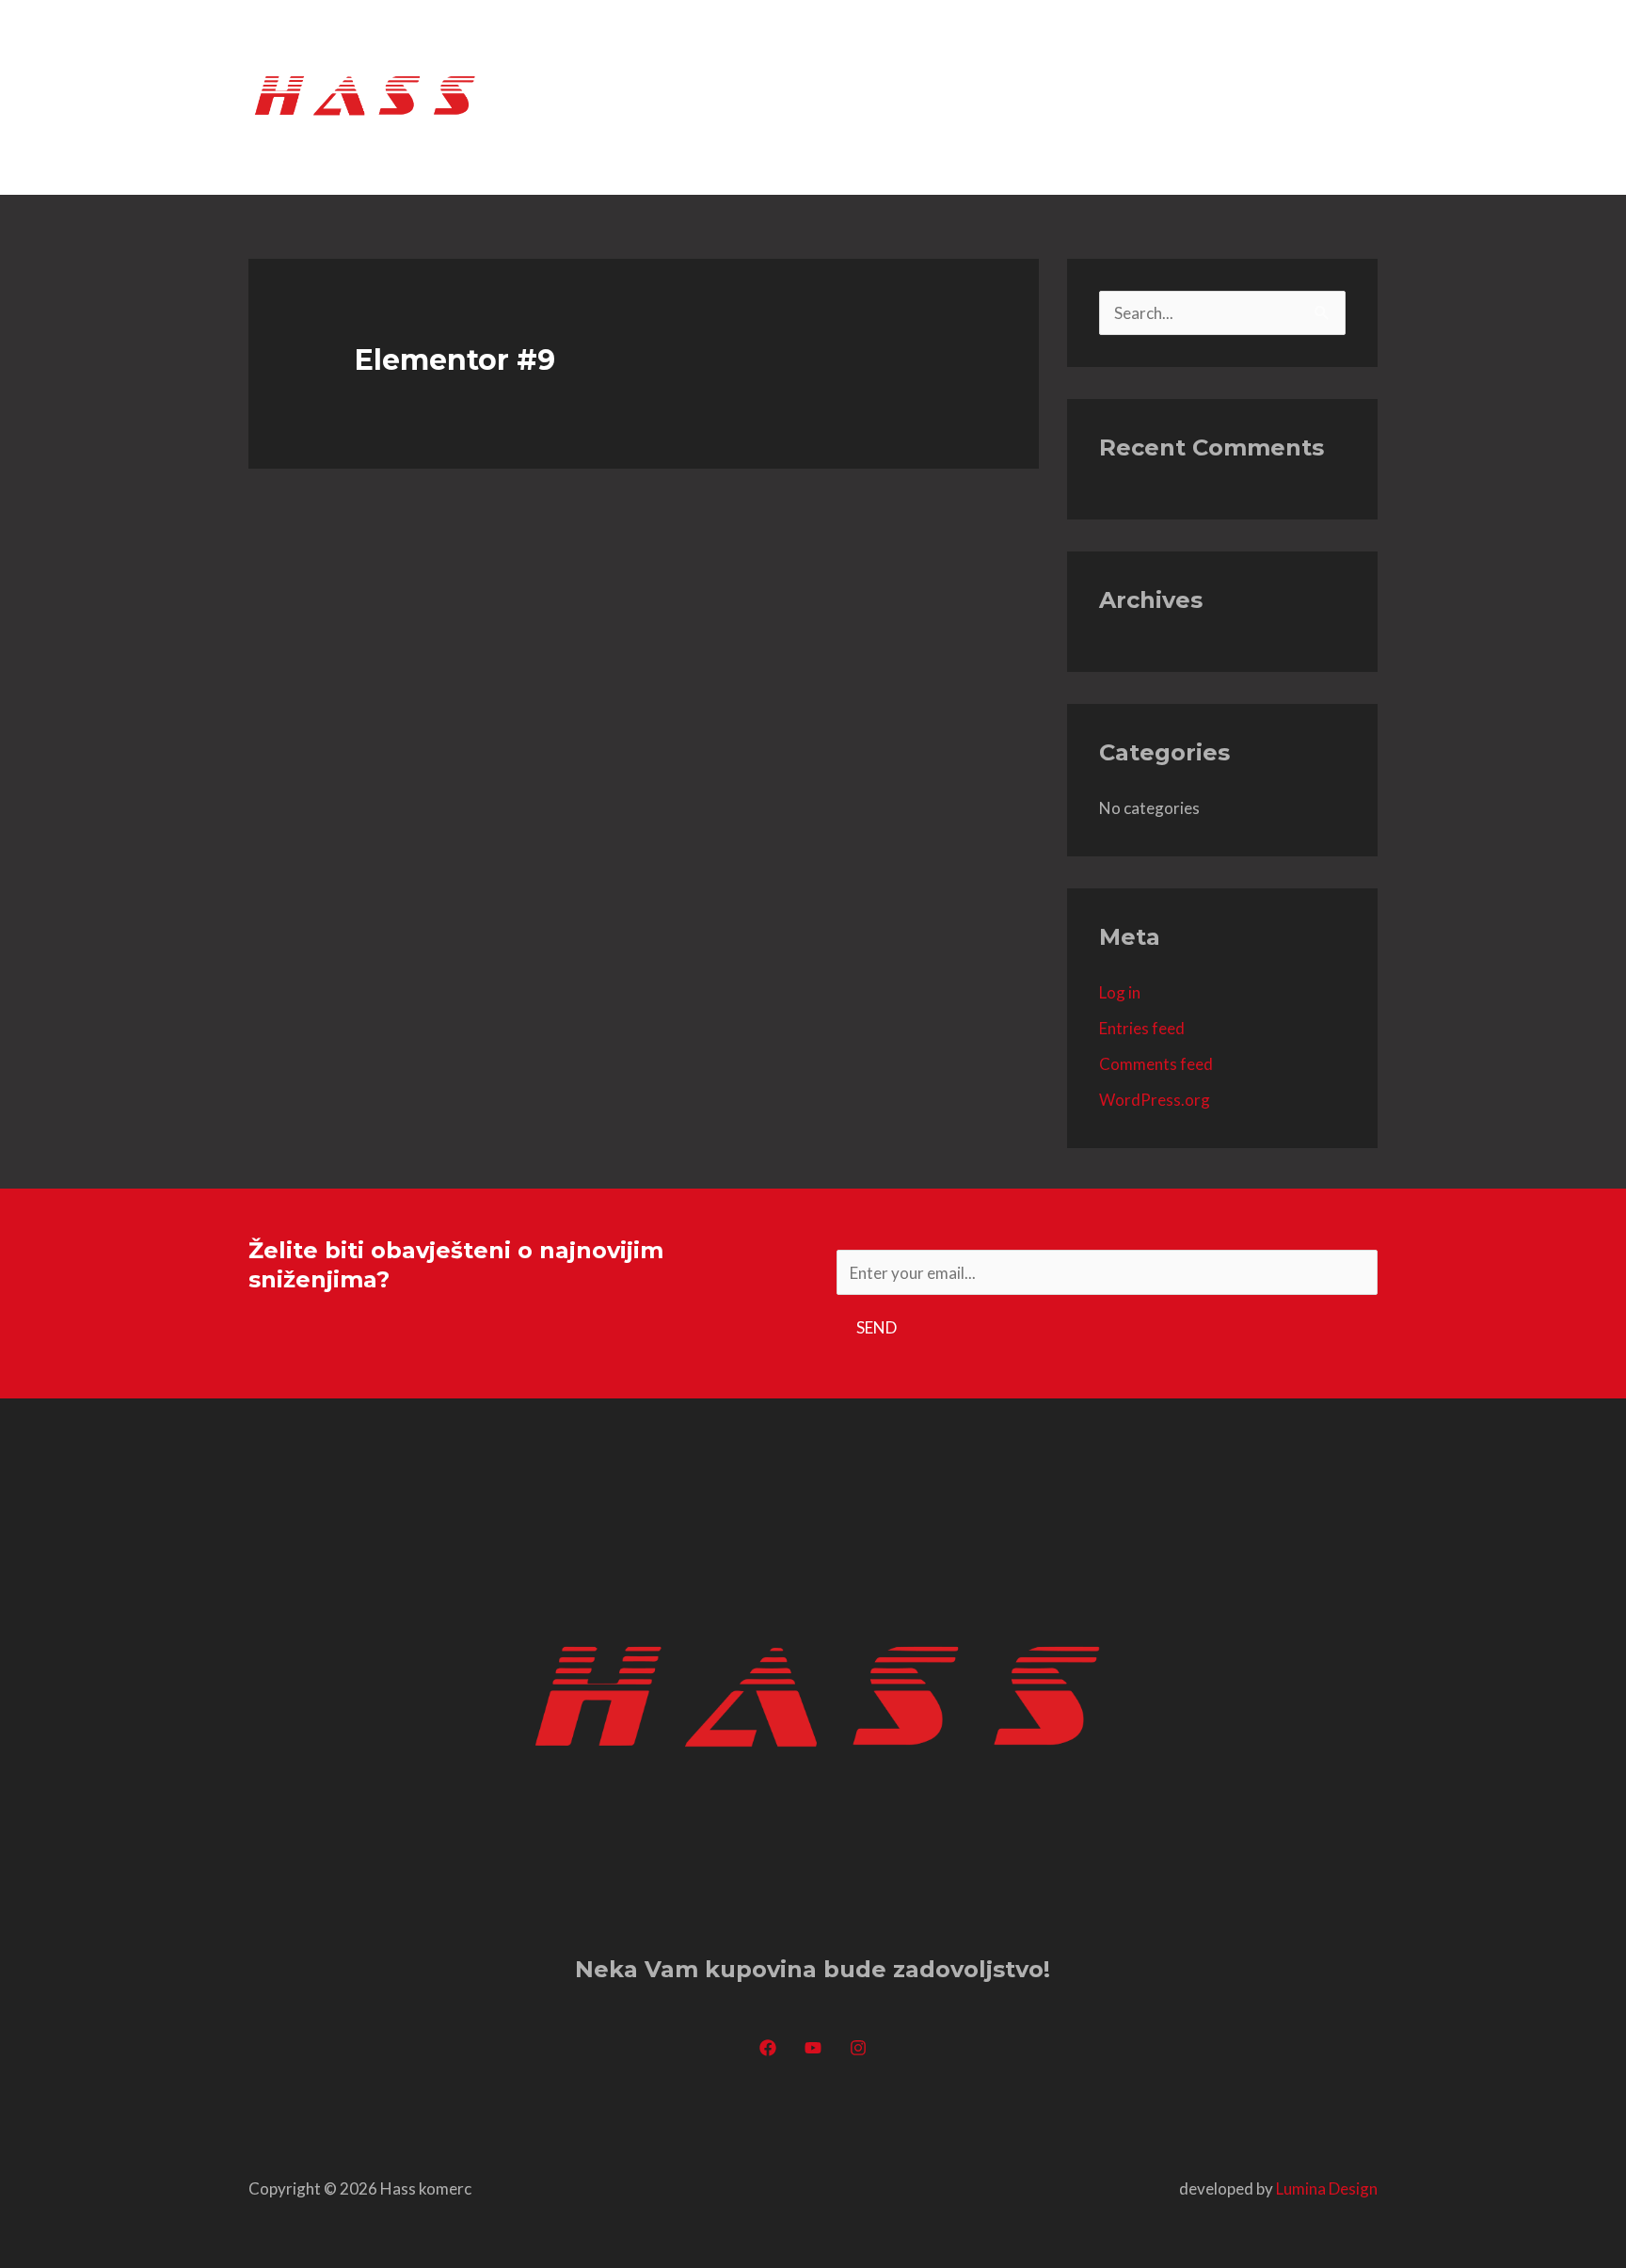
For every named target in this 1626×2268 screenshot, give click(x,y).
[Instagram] (858, 2048)
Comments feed (1156, 1064)
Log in (1120, 992)
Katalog (1154, 96)
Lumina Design (1327, 2188)
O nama (1066, 96)
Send (877, 1327)
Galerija (1243, 96)
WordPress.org (1155, 1100)
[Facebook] (768, 2048)
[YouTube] (813, 2048)
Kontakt (1332, 96)
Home (985, 96)
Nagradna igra (861, 96)
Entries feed (1142, 1028)
